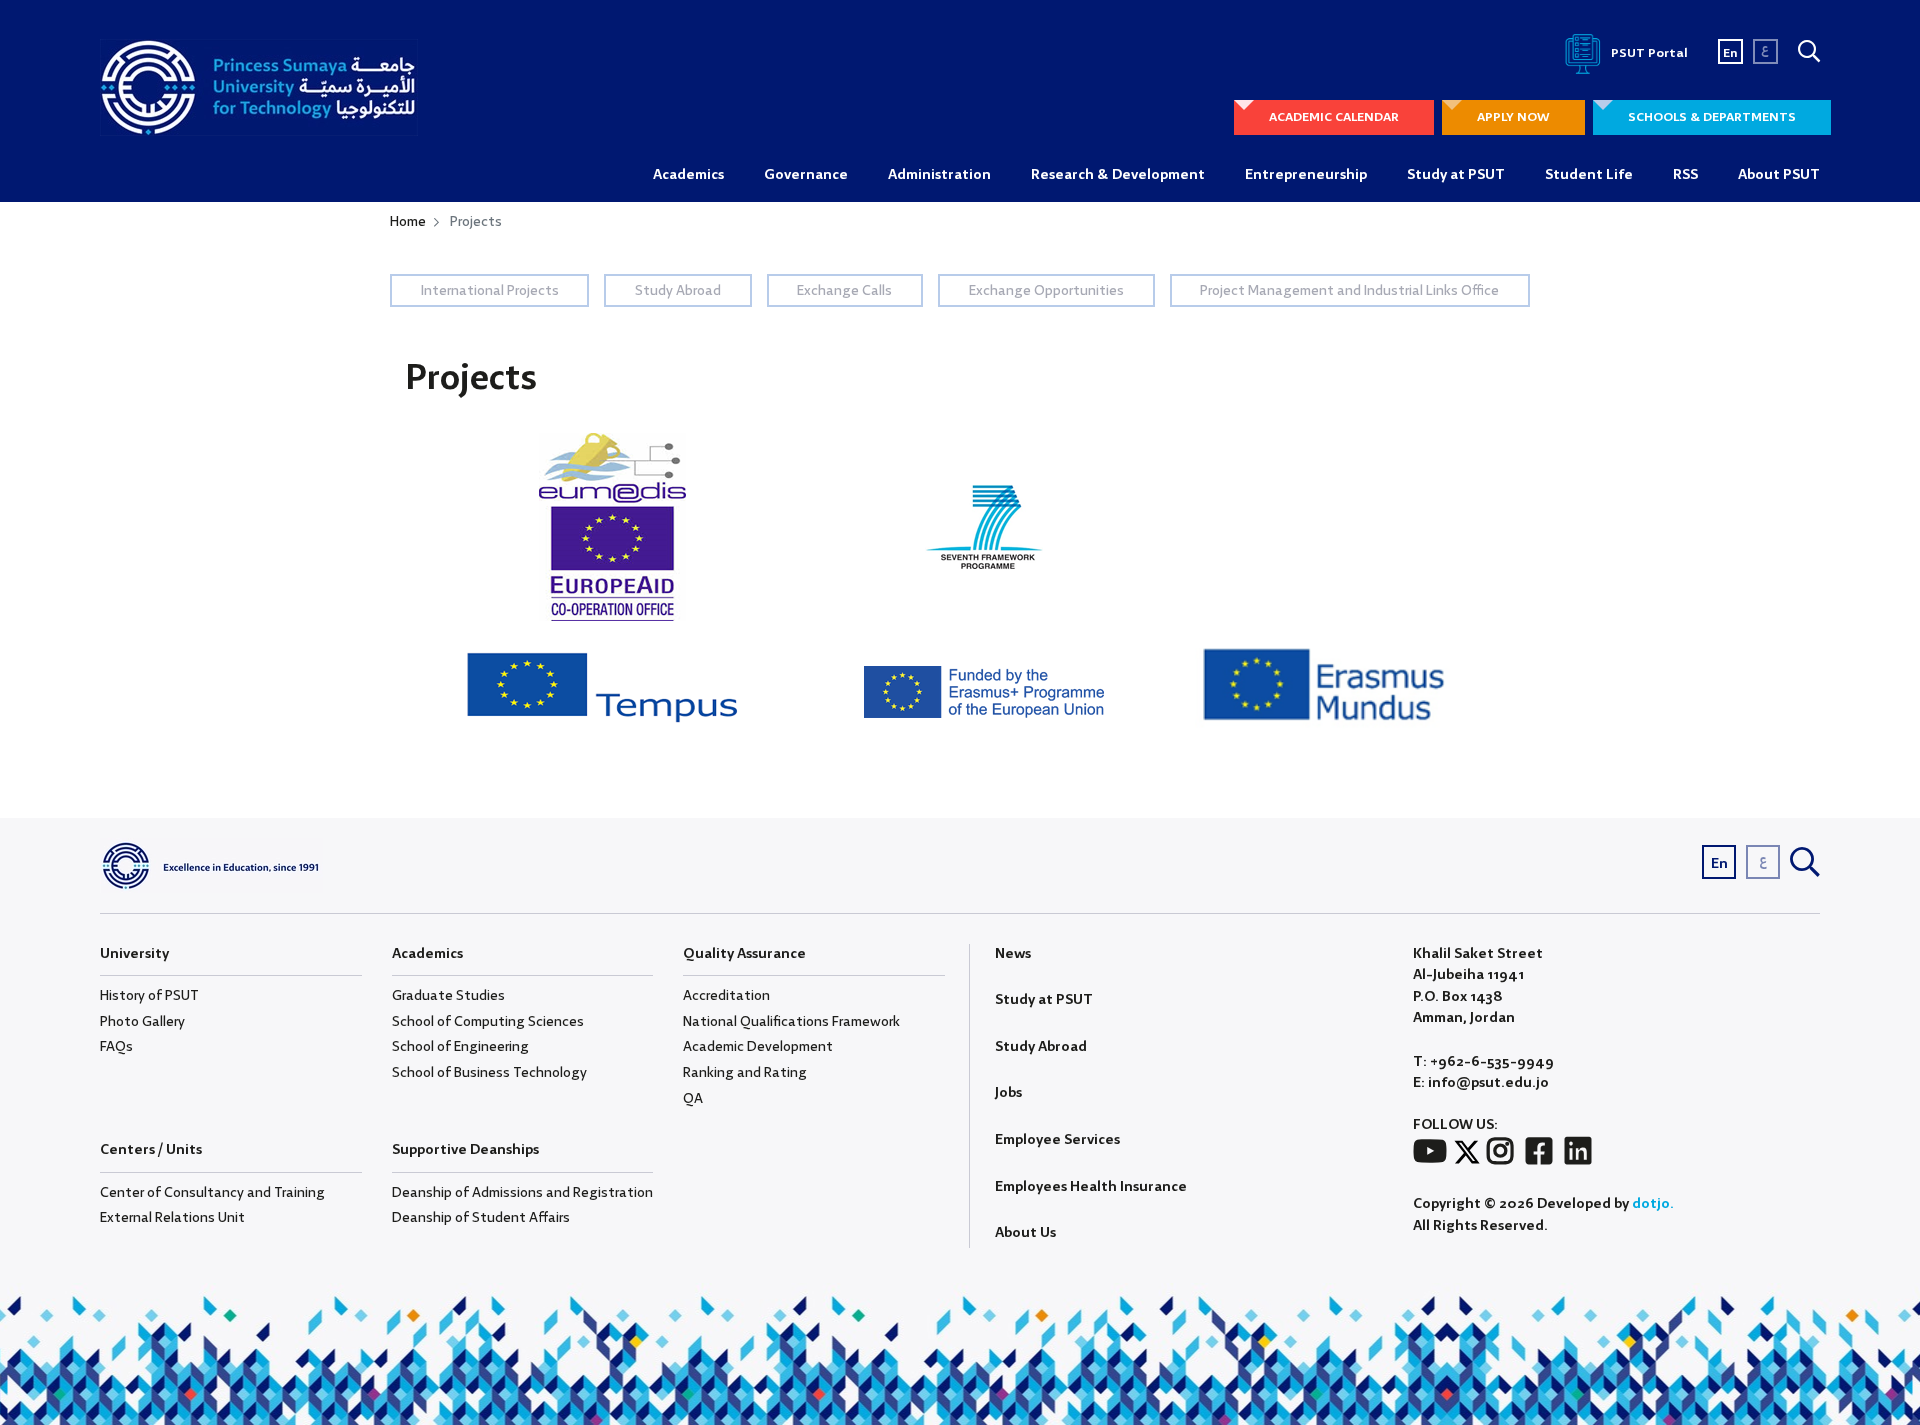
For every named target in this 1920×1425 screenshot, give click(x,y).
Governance (806, 175)
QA (693, 1099)
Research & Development (1118, 175)
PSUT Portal (1648, 53)
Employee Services (1057, 1140)
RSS (1685, 175)
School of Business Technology (489, 1073)
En (1730, 53)
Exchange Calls (844, 291)
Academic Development (758, 1047)
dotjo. (1653, 1204)
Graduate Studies (448, 996)
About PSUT (1779, 175)
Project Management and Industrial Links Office (1349, 291)
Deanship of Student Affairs (481, 1218)
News (1013, 954)
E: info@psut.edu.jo (1481, 1083)
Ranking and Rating (745, 1073)
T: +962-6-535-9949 (1483, 1062)
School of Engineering (460, 1047)
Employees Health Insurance (1091, 1187)
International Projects (490, 291)
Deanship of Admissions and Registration (522, 1193)
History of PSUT (149, 996)
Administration (939, 175)
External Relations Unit (172, 1218)
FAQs (116, 1047)
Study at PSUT (1456, 175)
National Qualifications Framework (791, 1022)
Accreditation (726, 996)
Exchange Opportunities (1046, 291)
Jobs (1008, 1093)
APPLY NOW (1513, 117)
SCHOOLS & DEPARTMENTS (1712, 117)
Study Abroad (678, 291)
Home (408, 222)
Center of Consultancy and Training (212, 1193)
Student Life (1589, 175)
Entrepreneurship (1306, 175)
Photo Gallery (142, 1022)
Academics (688, 175)
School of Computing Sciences (488, 1022)
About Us (1025, 1233)
